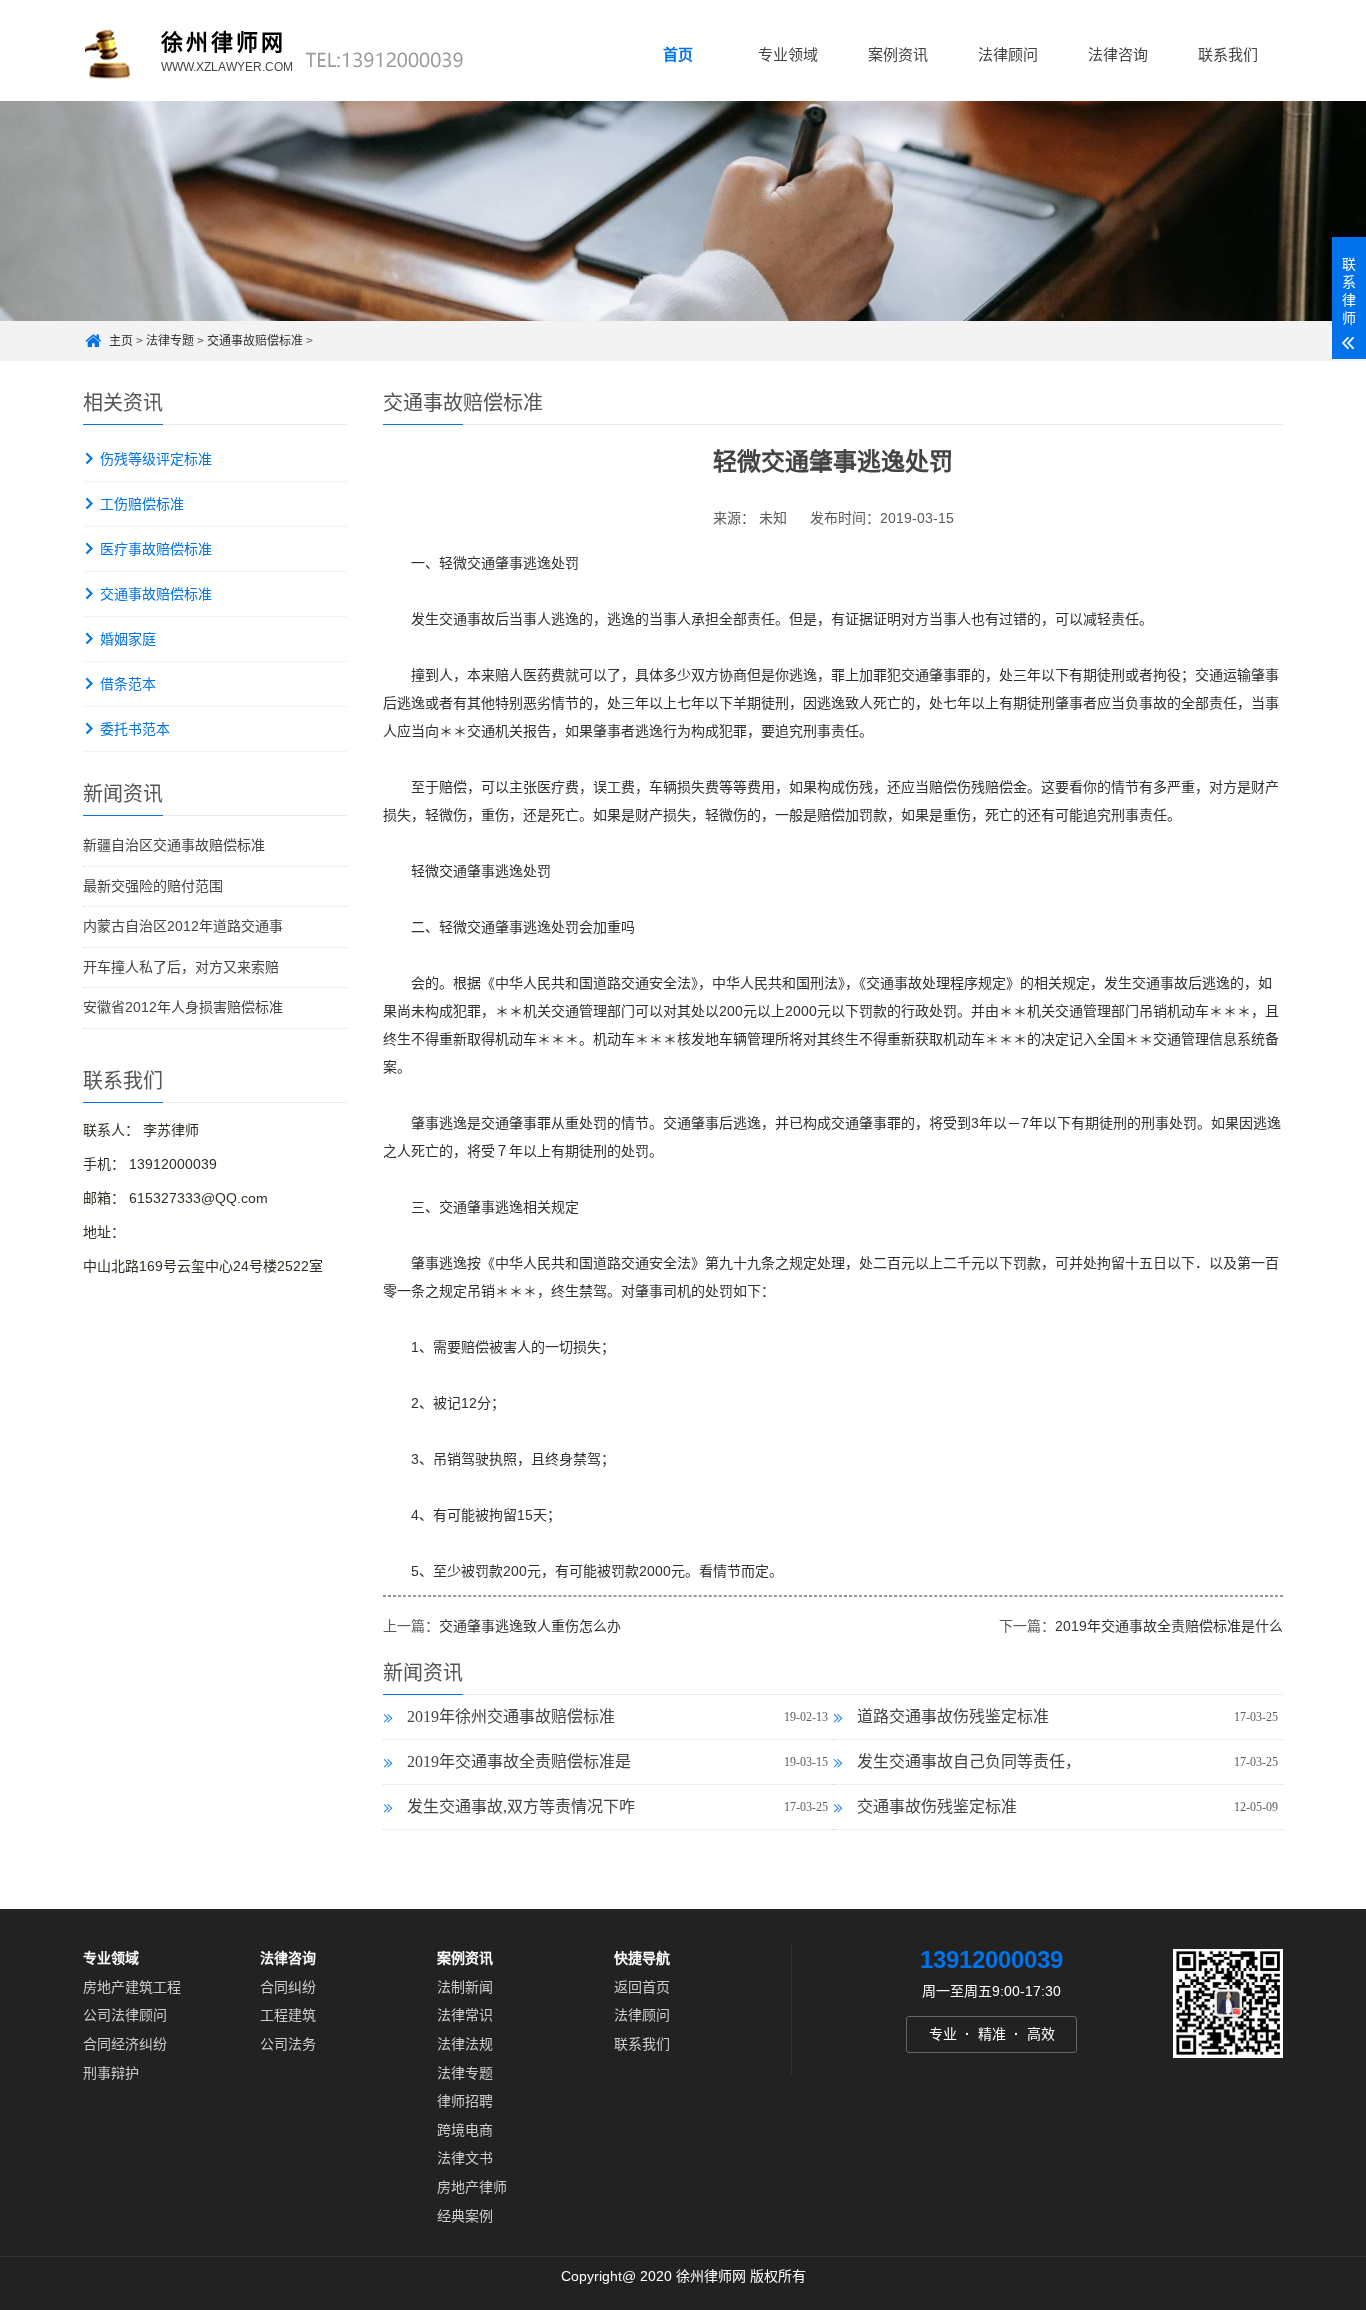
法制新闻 (465, 1987)
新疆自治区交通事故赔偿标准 (174, 845)
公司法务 (288, 2044)
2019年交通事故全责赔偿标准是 (519, 1761)
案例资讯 (898, 54)
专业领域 (788, 54)
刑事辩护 (111, 2072)
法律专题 (170, 341)
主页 (121, 341)
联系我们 (1228, 54)
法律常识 (465, 2015)
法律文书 (465, 2158)
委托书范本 (135, 729)
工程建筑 (288, 2015)
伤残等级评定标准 (156, 459)
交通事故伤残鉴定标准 (937, 1806)
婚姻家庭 (128, 639)
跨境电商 (465, 2130)
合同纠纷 (288, 1987)
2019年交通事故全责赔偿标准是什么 (1169, 1626)
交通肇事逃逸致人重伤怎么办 (530, 1626)
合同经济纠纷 (125, 2044)
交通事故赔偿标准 (255, 341)
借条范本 (128, 684)
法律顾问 (1008, 54)
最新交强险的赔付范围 (153, 886)
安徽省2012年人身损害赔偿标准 (183, 1007)
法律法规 (465, 2044)
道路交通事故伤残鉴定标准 (953, 1716)
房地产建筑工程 (132, 1987)
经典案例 (465, 2215)
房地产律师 (472, 2187)
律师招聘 (465, 2101)
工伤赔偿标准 (142, 504)
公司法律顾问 (125, 2015)
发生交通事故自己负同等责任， (969, 1761)
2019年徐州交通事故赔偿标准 (511, 1716)
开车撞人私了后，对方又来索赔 (181, 967)
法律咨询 (1118, 54)
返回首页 (642, 1987)
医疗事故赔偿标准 (156, 549)
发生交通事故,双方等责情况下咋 (521, 1806)
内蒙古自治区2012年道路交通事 (183, 926)
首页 (678, 54)
